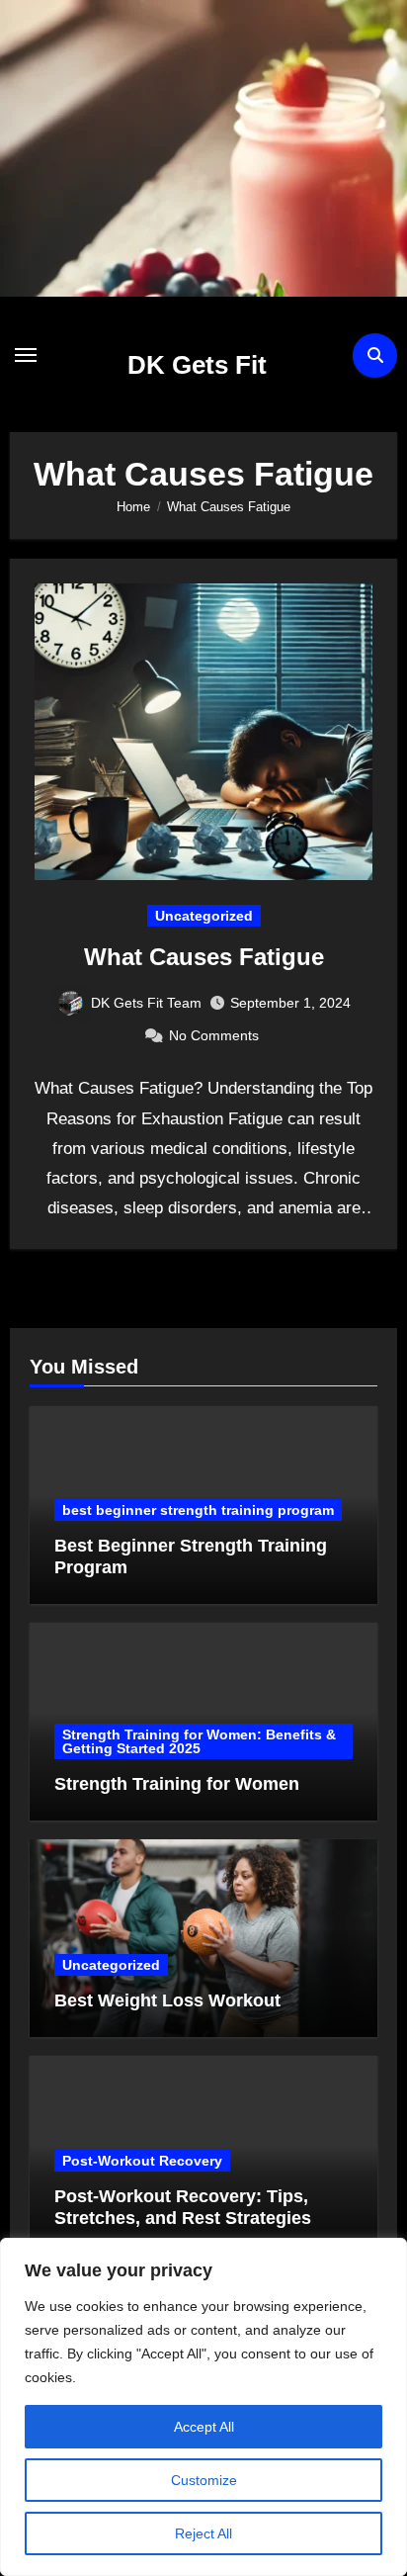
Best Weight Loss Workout (167, 2000)
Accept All (204, 2427)
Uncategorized (204, 916)
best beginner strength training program (198, 1510)
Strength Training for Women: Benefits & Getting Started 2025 (199, 1741)
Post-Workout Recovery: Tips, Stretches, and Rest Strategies (183, 2207)
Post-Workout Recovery (142, 2161)
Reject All (203, 2533)
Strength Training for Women (177, 1784)
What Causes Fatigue (204, 957)
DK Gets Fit (197, 365)
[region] (203, 2407)
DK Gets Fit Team (146, 1003)
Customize (204, 2480)
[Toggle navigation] (26, 355)
